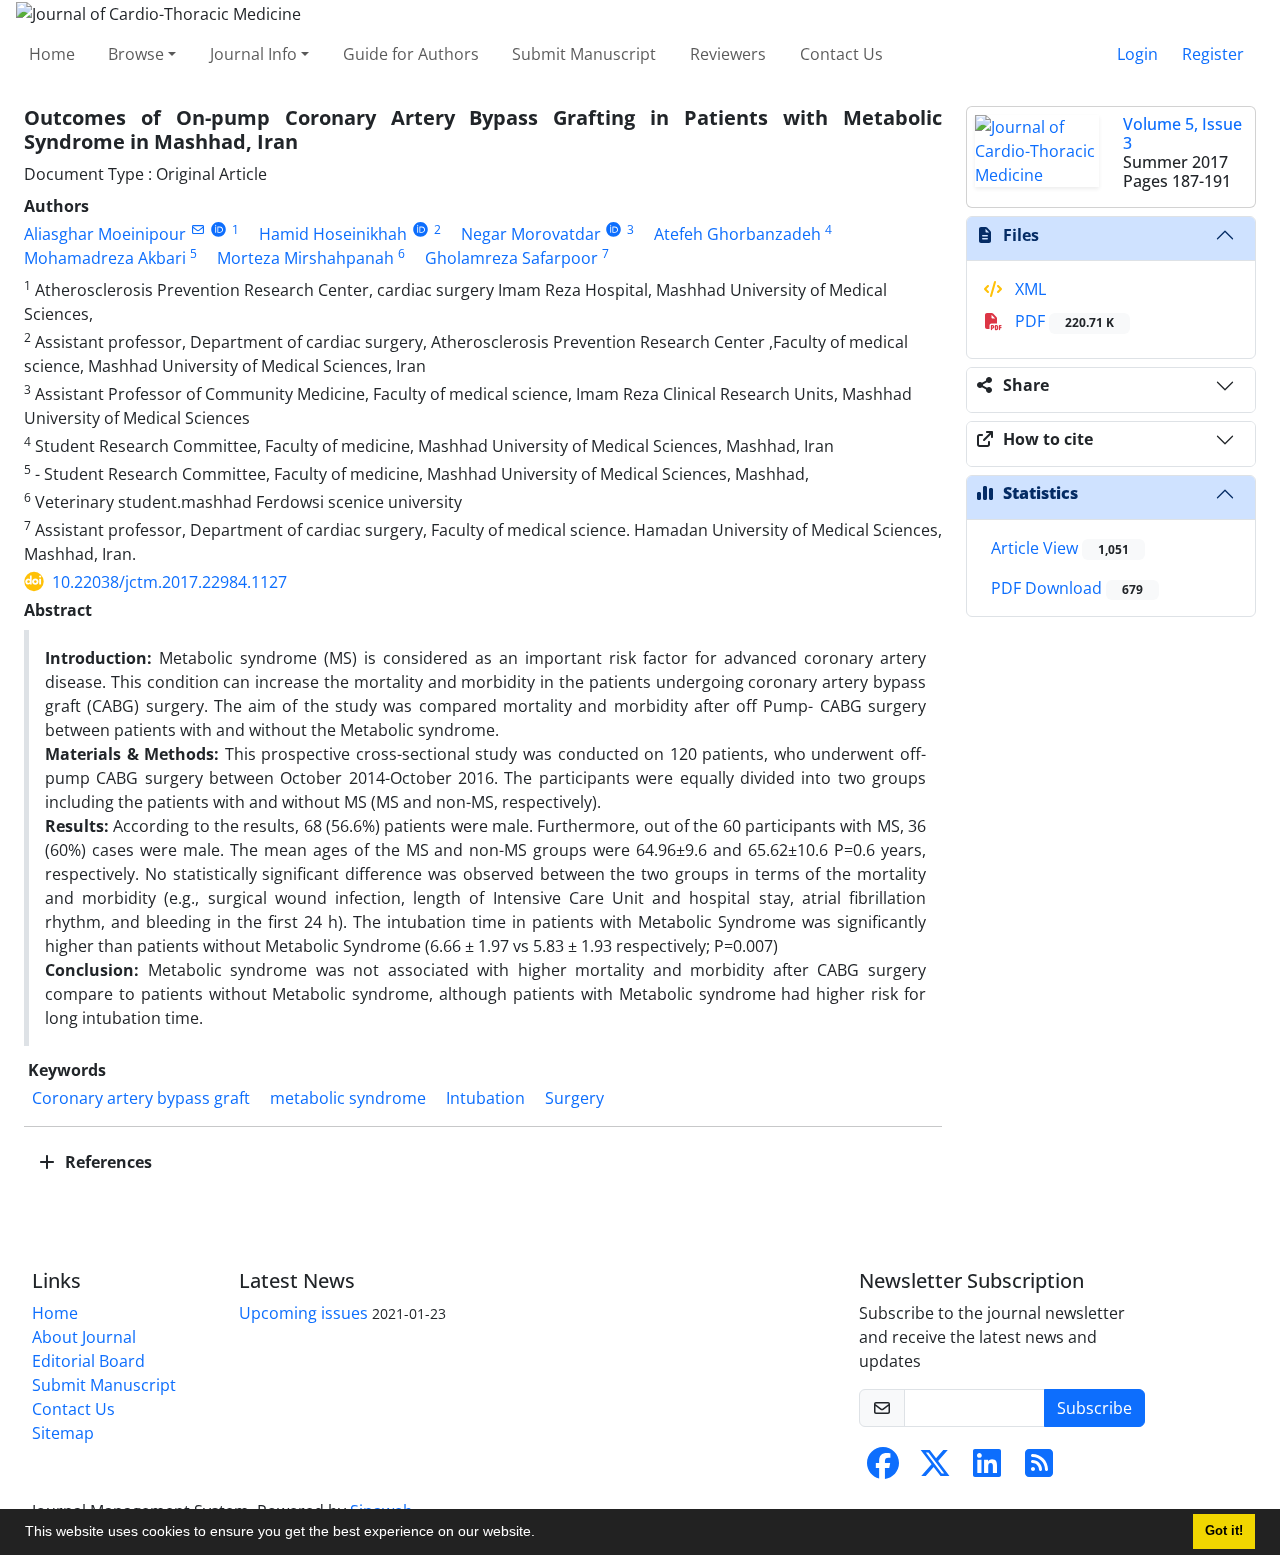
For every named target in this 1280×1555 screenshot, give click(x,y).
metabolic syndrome (348, 1098)
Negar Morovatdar (531, 234)
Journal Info (253, 54)
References (106, 1162)
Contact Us (841, 54)
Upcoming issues (303, 1313)
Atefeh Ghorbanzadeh (737, 234)
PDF (1062, 321)
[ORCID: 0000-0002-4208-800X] (218, 229)
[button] (542, 1534)
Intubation (485, 1098)
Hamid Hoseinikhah (333, 234)
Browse (136, 54)
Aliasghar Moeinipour (105, 234)
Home (52, 54)
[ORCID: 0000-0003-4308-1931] (614, 229)
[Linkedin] (987, 1469)
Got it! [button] (1224, 1531)
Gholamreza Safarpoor (511, 258)
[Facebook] (883, 1469)
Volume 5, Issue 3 (1182, 133)
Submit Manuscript (584, 54)
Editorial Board (88, 1361)
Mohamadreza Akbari (105, 258)
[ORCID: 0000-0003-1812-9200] (420, 229)
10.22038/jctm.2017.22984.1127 (169, 582)
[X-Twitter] (935, 1469)
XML (1028, 289)
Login (1137, 54)
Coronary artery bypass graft (141, 1098)
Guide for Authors (411, 54)
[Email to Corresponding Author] (197, 229)
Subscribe (1094, 1408)
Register (1213, 54)
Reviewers (728, 54)
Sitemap (63, 1433)
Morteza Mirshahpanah (305, 258)
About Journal (84, 1337)
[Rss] (1039, 1469)
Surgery (574, 1098)
